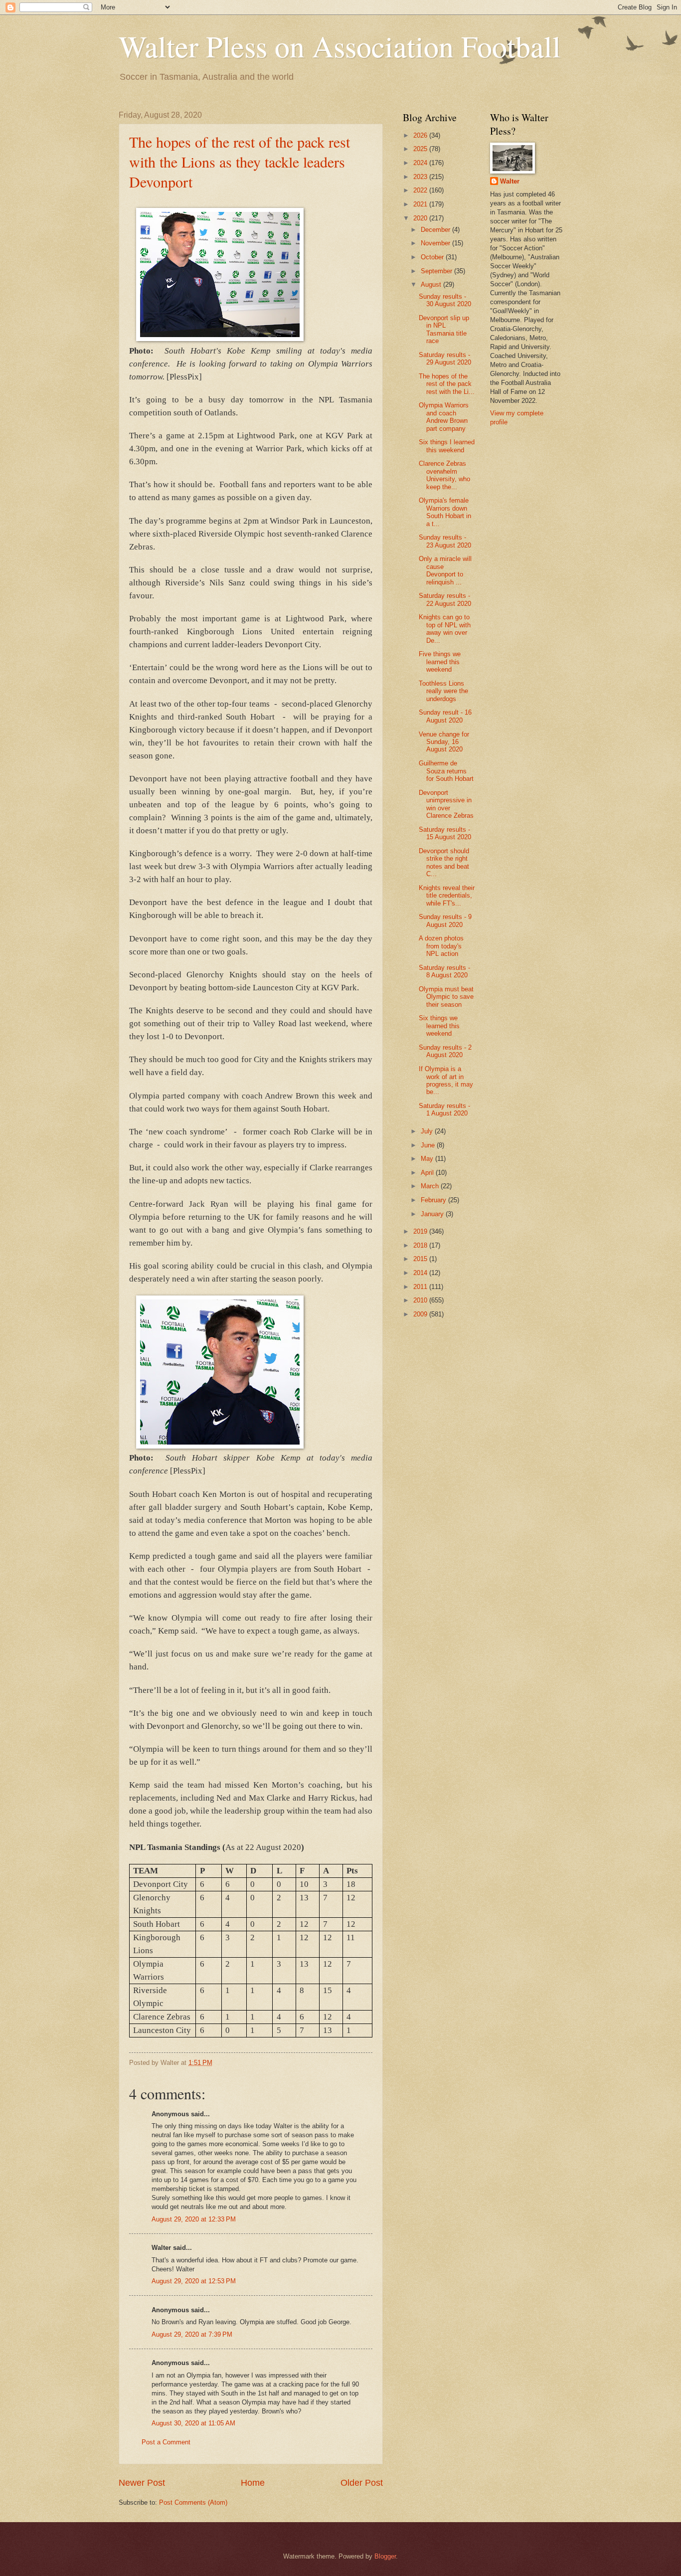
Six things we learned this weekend (439, 1026)
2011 (421, 1287)
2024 (421, 163)
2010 (421, 1300)
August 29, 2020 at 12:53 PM (194, 2281)
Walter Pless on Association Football (340, 46)
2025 (421, 149)
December (436, 230)
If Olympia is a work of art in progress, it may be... (446, 1080)
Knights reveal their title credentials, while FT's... (447, 896)
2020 (421, 218)
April (428, 1173)
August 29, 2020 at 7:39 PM (192, 2334)
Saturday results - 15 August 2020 (445, 833)
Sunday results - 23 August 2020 (445, 541)
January (433, 1214)
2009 (421, 1314)
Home (253, 2483)
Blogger (385, 2556)
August (432, 284)
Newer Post (142, 2483)
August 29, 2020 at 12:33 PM (194, 2219)
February (434, 1200)
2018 (421, 1245)
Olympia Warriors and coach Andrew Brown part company (444, 417)
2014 (421, 1273)
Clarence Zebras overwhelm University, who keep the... (444, 475)
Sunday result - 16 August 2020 (445, 716)
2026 (421, 135)
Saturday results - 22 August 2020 (445, 599)
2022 (421, 190)
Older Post (362, 2483)
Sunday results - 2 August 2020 (445, 1051)
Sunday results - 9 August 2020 (445, 920)
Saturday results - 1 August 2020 (444, 1109)
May (428, 1159)
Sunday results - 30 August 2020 (445, 300)
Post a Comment (166, 2442)
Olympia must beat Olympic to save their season (446, 997)
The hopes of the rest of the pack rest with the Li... (447, 384)
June (429, 1145)
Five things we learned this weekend (440, 662)
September (437, 271)
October (433, 257)
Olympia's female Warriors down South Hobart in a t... (445, 512)
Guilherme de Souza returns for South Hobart (446, 771)
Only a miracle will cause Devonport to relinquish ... (445, 570)
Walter (510, 181)
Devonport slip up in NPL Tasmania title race (444, 329)
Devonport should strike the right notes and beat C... (444, 862)
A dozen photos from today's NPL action (441, 946)
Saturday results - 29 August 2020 (445, 359)
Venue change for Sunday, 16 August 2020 (444, 742)
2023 (421, 177)
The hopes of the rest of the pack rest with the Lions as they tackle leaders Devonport (240, 162)
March (431, 1186)
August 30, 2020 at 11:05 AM (193, 2423)
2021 (421, 204)
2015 (421, 1259)
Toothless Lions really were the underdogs (443, 691)
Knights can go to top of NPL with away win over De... (445, 629)
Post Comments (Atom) (193, 2502)
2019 (421, 1231)
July (428, 1131)
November (436, 243)
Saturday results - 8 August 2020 (444, 971)
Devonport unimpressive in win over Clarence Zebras (446, 804)
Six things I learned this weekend (447, 446)
